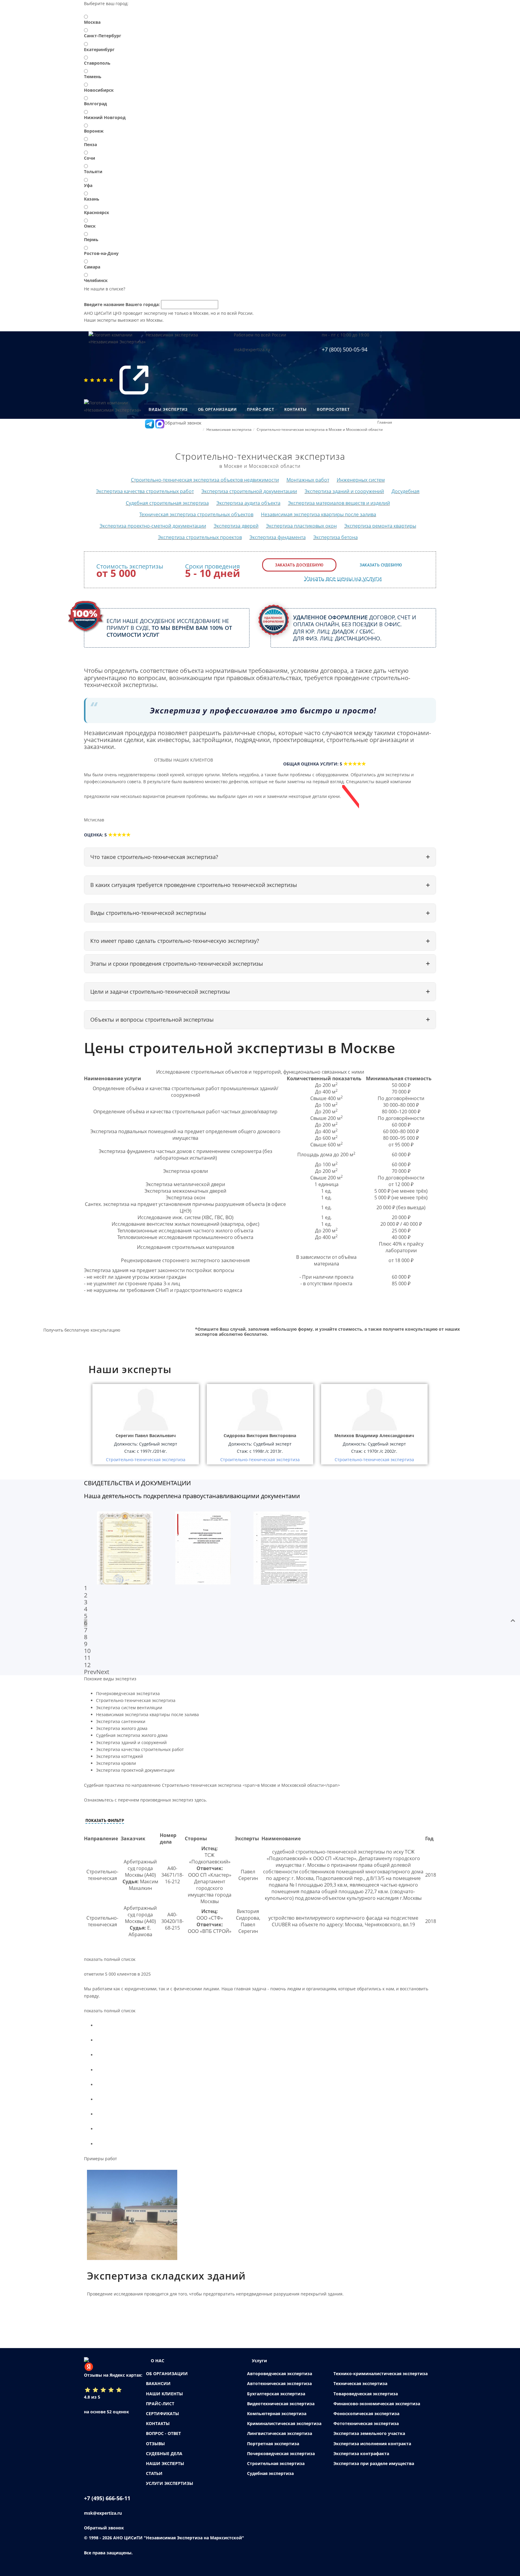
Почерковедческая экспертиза (128, 1693)
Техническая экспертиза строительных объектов (196, 514)
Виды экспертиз (168, 409)
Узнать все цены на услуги (343, 578)
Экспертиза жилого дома (122, 1728)
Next (103, 1672)
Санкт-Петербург (103, 36)
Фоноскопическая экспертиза (366, 2413)
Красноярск (97, 212)
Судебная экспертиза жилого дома (132, 1735)
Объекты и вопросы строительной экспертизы (152, 1020)
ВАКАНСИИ (158, 2383)
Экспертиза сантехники (121, 1721)
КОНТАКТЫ (158, 2423)
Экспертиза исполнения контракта (372, 2444)
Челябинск (96, 280)
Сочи (90, 158)
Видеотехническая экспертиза (281, 2404)
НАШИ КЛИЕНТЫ (164, 2394)
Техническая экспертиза (360, 2383)
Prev (90, 1672)
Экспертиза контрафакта (361, 2453)
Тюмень (93, 77)
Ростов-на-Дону (101, 253)
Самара (92, 267)
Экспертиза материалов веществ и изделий (339, 503)
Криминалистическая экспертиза (284, 2423)
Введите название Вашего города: (122, 304)
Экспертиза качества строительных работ (145, 491)
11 (87, 1658)
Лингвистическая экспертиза (280, 2433)
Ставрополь (97, 63)
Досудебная (405, 491)
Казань (92, 199)
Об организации (217, 409)
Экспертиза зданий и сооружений (344, 491)
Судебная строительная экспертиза (167, 503)
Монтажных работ (308, 480)
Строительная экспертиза (276, 2463)
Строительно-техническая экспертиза (136, 1700)
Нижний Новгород (105, 117)
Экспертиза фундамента (278, 537)
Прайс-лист (261, 409)
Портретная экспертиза (273, 2444)
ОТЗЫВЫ (155, 2444)
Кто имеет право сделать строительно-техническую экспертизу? (175, 941)
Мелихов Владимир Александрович (374, 1435)
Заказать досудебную (299, 565)
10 (87, 1651)
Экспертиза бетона (336, 537)
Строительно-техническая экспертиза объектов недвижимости (205, 480)
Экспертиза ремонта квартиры (380, 526)
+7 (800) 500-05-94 (345, 349)
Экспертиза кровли (116, 1763)
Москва (92, 22)
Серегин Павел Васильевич (146, 1435)
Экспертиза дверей (236, 526)
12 (87, 1665)
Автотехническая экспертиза (279, 2383)
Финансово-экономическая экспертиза (377, 2404)
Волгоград (95, 104)
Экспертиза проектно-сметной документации (153, 526)
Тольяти (93, 172)
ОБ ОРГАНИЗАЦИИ (167, 2374)
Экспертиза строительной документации (249, 491)
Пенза (90, 144)
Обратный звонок (183, 423)
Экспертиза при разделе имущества (374, 2463)
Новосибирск (99, 90)
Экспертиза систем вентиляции (129, 1708)
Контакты (296, 409)
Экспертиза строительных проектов (200, 537)
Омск (90, 226)
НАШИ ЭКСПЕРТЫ (165, 2463)
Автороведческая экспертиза (280, 2374)
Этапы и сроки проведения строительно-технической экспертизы (177, 964)
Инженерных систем (361, 480)
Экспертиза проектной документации (135, 1770)
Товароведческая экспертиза (366, 2394)
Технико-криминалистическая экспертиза (381, 2374)
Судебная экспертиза (270, 2473)
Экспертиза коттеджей (119, 1756)
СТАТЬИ (154, 2473)
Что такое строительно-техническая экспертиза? (154, 857)
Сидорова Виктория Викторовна (260, 1435)
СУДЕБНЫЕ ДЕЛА (164, 2453)
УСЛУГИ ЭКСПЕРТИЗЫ (170, 2483)
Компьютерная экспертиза (277, 2413)
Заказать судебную (381, 565)
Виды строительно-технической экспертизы (148, 913)
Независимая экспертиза (172, 335)
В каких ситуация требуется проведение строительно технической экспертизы (194, 885)
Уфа (88, 185)
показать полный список (110, 1959)
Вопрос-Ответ (333, 409)
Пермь (91, 239)
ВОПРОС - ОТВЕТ (163, 2433)
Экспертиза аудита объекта (248, 503)
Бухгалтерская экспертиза (276, 2394)
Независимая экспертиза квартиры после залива (319, 514)
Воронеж (94, 131)
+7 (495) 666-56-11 (107, 2498)
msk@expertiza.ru (252, 350)
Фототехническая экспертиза (366, 2423)
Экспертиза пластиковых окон (301, 526)
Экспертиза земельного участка (369, 2433)
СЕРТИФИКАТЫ (162, 2413)
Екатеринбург (99, 49)
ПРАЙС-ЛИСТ (160, 2404)
